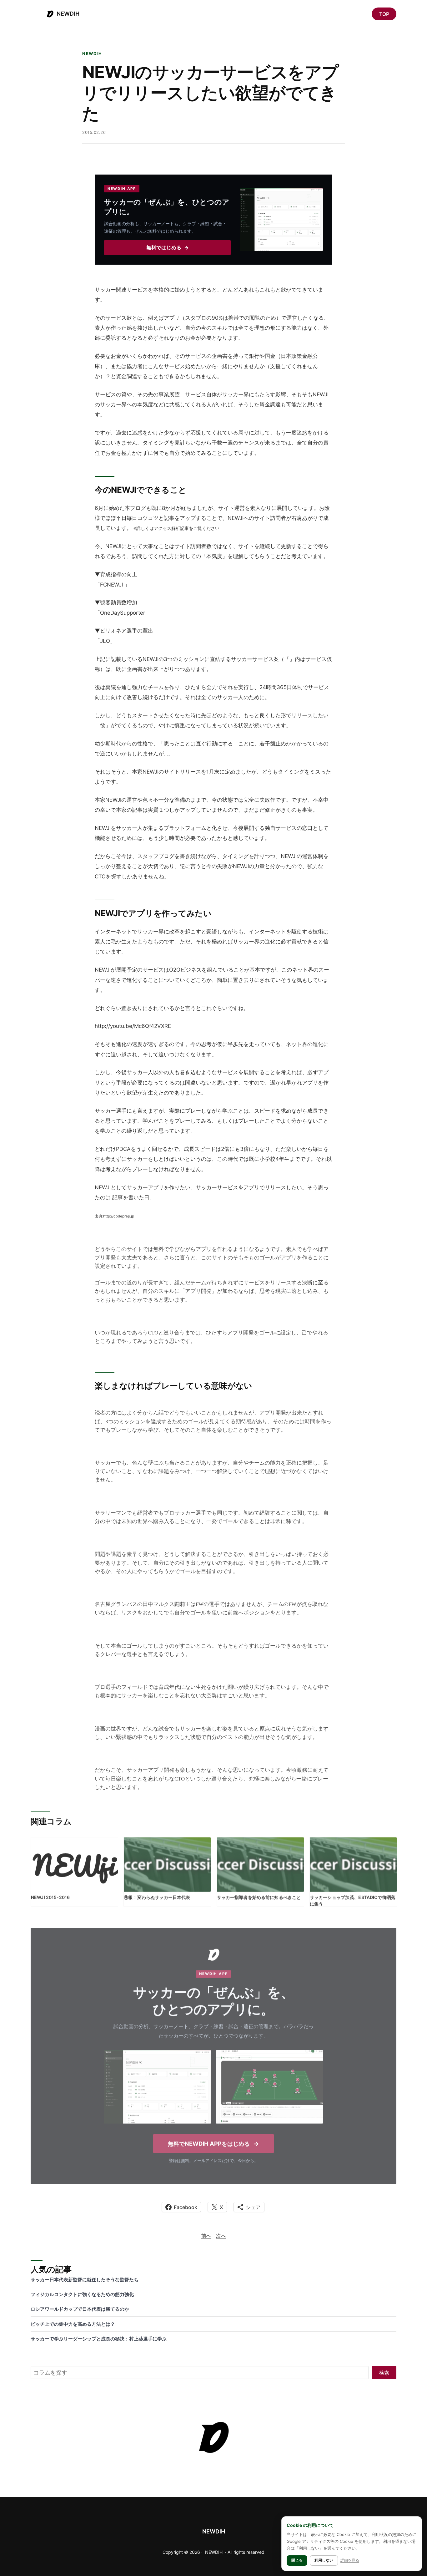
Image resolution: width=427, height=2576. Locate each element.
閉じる (297, 2560)
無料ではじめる (168, 248)
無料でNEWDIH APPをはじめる (213, 2143)
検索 (384, 2373)
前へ (206, 2236)
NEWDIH (68, 14)
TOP (384, 14)
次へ (221, 2236)
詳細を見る (350, 2560)
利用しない (324, 2560)
